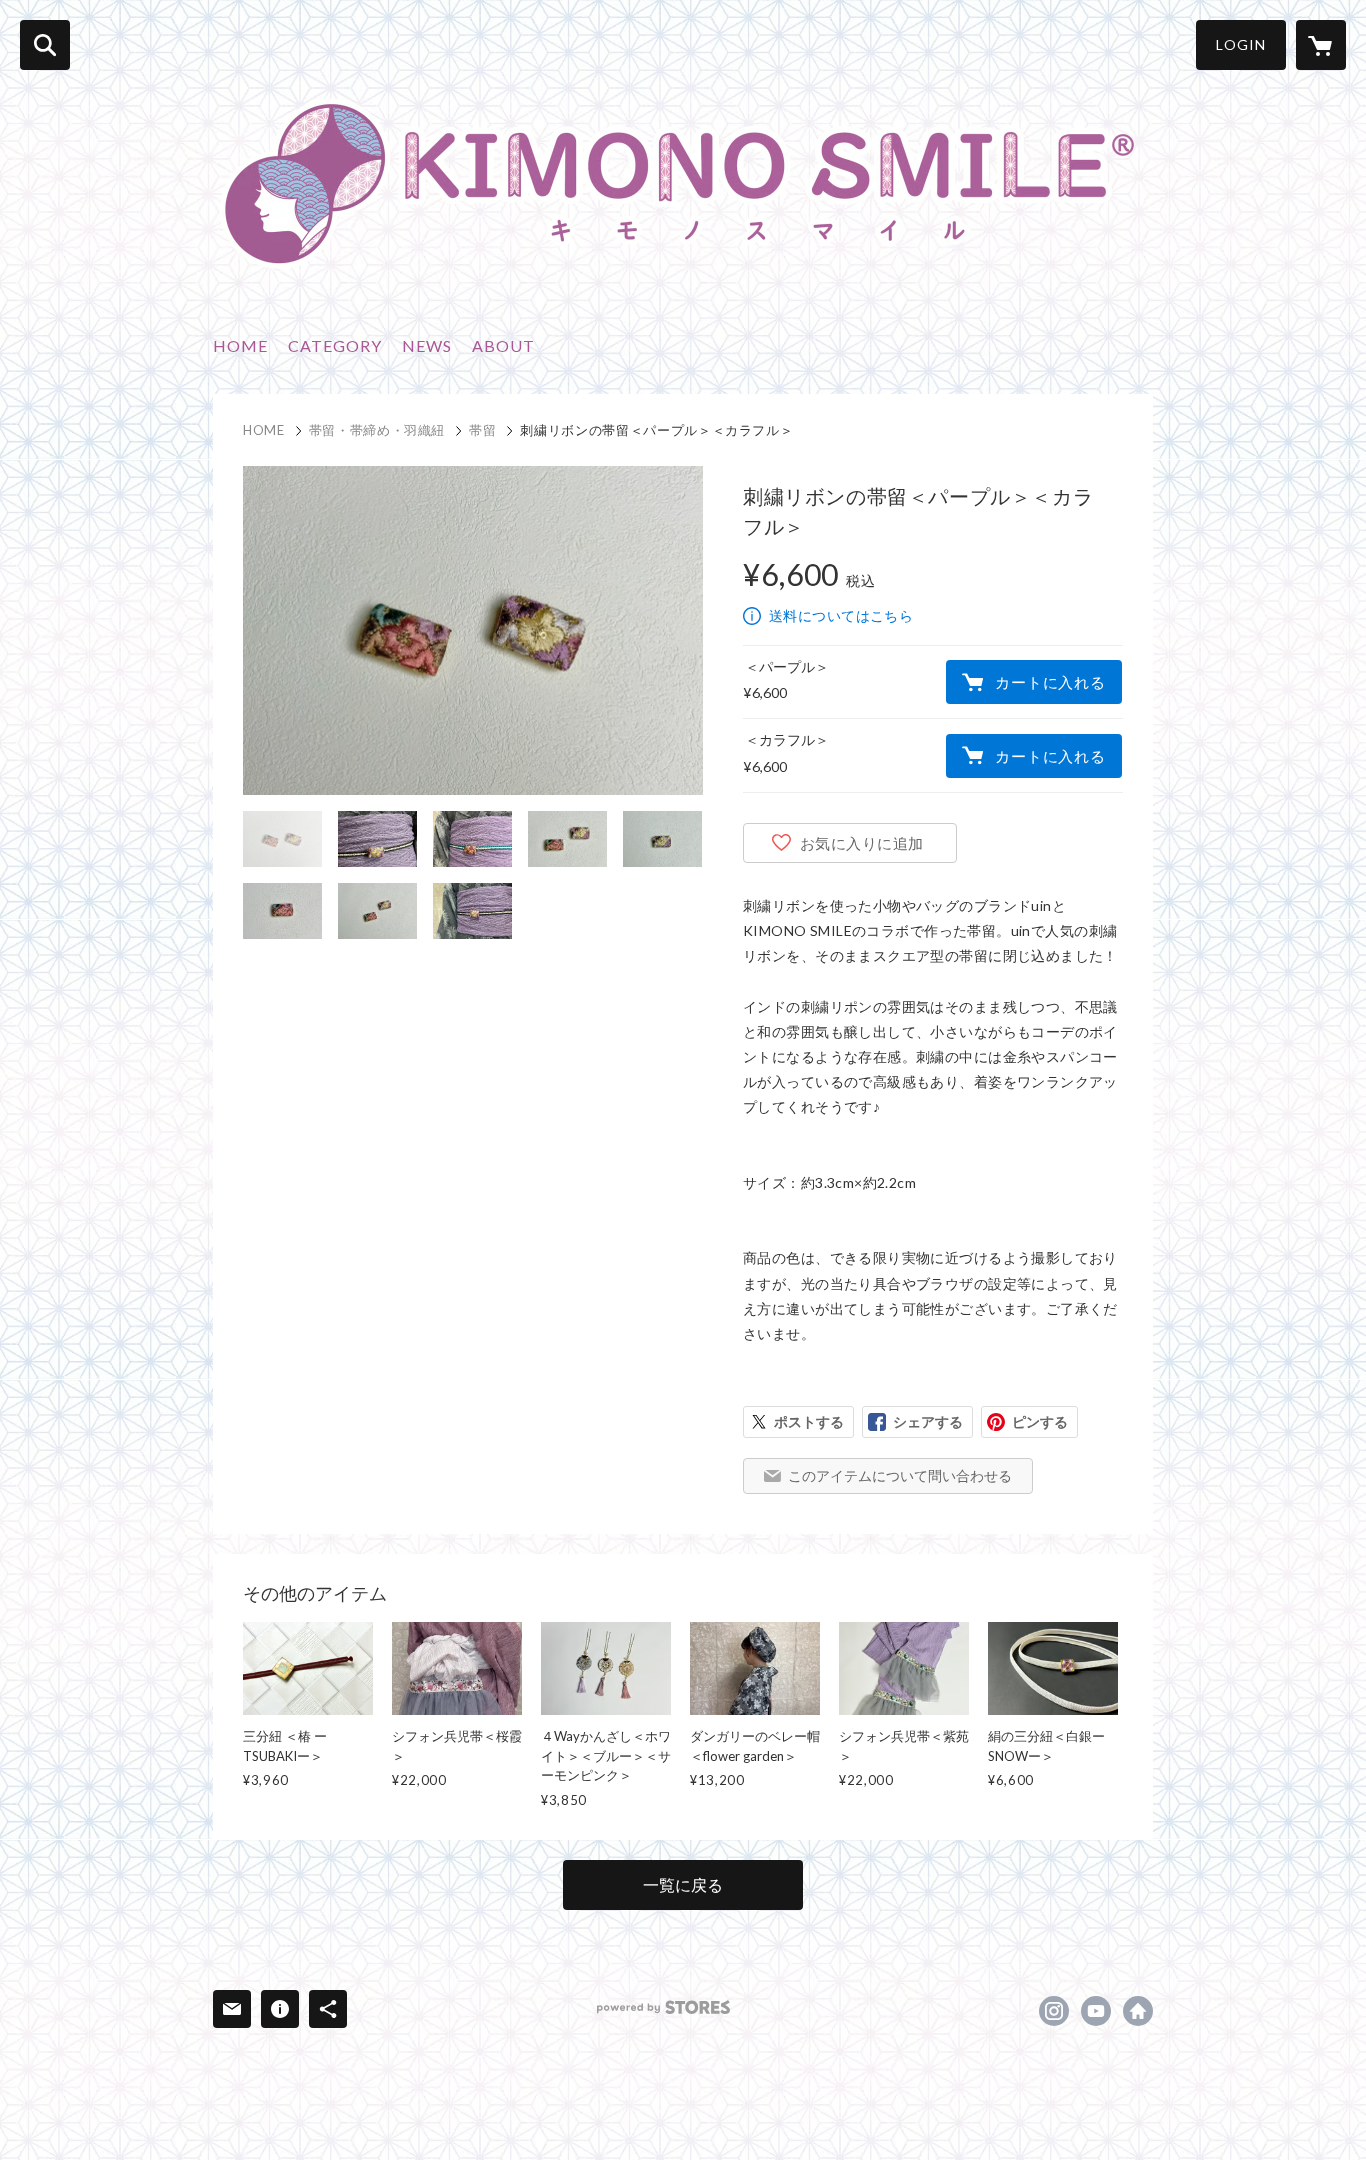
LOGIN (1241, 44)
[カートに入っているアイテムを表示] (1321, 45)
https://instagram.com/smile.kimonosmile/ (1054, 2011)
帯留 (482, 430)
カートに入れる (1050, 682)
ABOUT (503, 345)
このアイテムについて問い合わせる (900, 1475)
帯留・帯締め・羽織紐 (377, 430)
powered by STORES (663, 2007)
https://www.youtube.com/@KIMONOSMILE (1096, 2011)
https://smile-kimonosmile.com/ (1138, 2011)
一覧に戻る (683, 1884)
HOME (240, 345)
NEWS (427, 345)
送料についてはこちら (841, 615)
